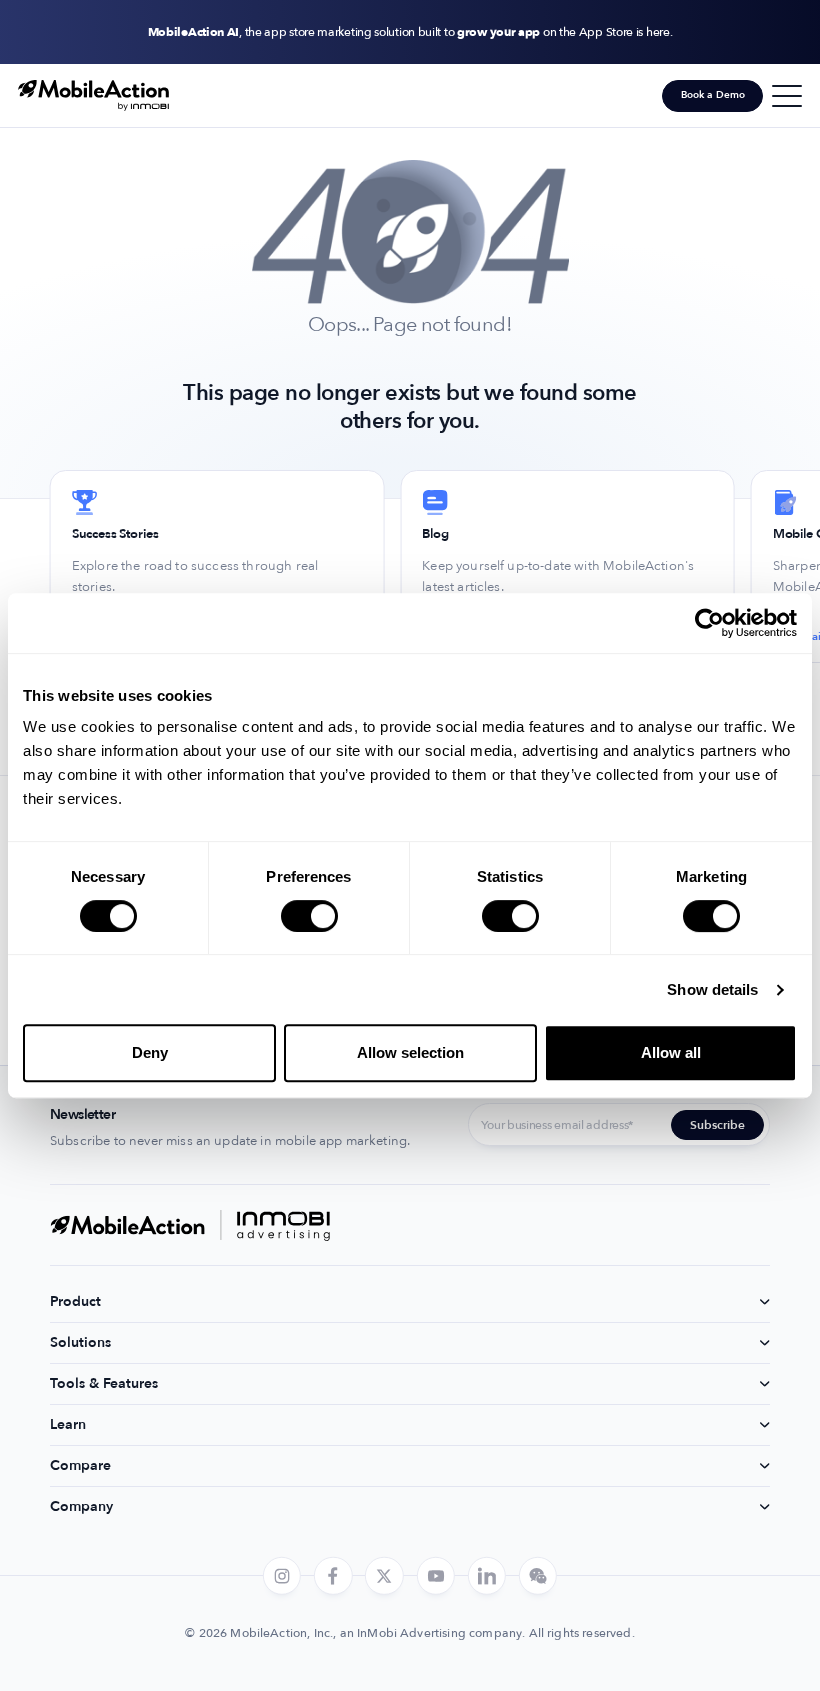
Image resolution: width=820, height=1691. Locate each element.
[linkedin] (487, 1576)
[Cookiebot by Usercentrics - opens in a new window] (709, 623)
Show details (712, 989)
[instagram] (282, 1576)
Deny (150, 1052)
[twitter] (384, 1576)
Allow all (671, 1052)
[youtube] (435, 1576)
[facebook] (333, 1576)
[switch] (309, 916)
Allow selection (410, 1052)
